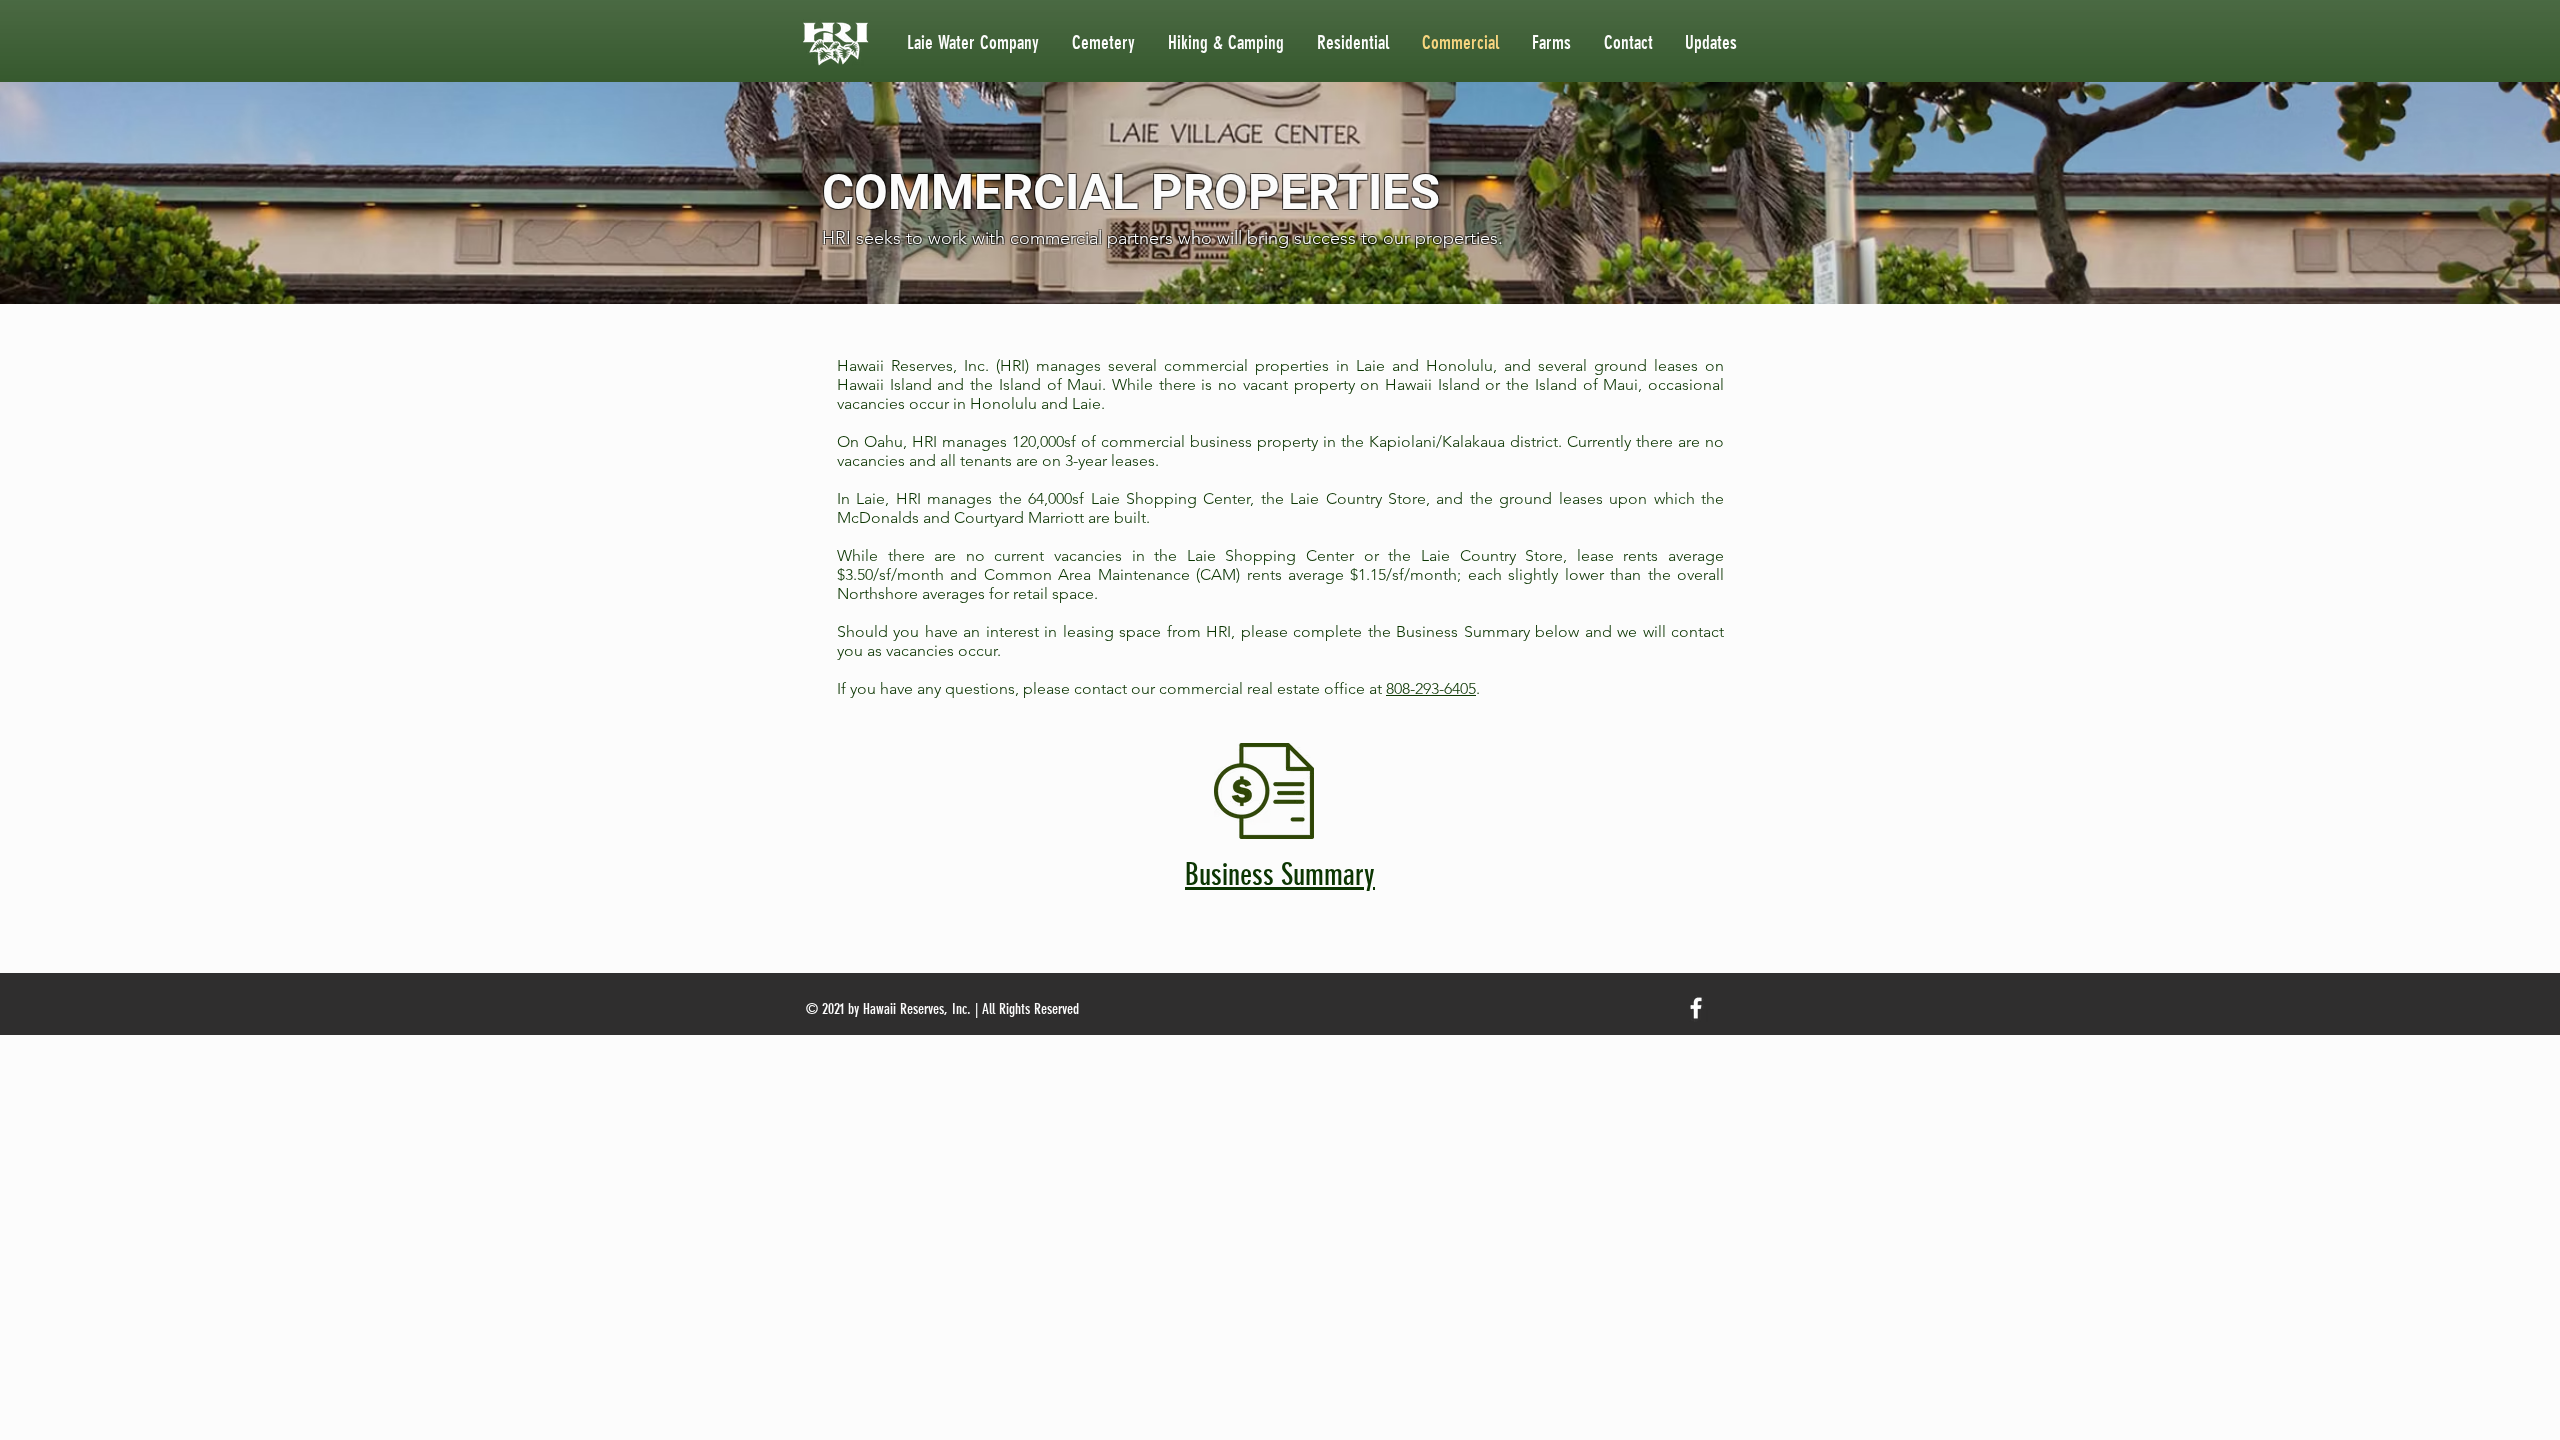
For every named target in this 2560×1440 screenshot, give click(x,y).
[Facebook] (1696, 1008)
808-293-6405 (1431, 688)
